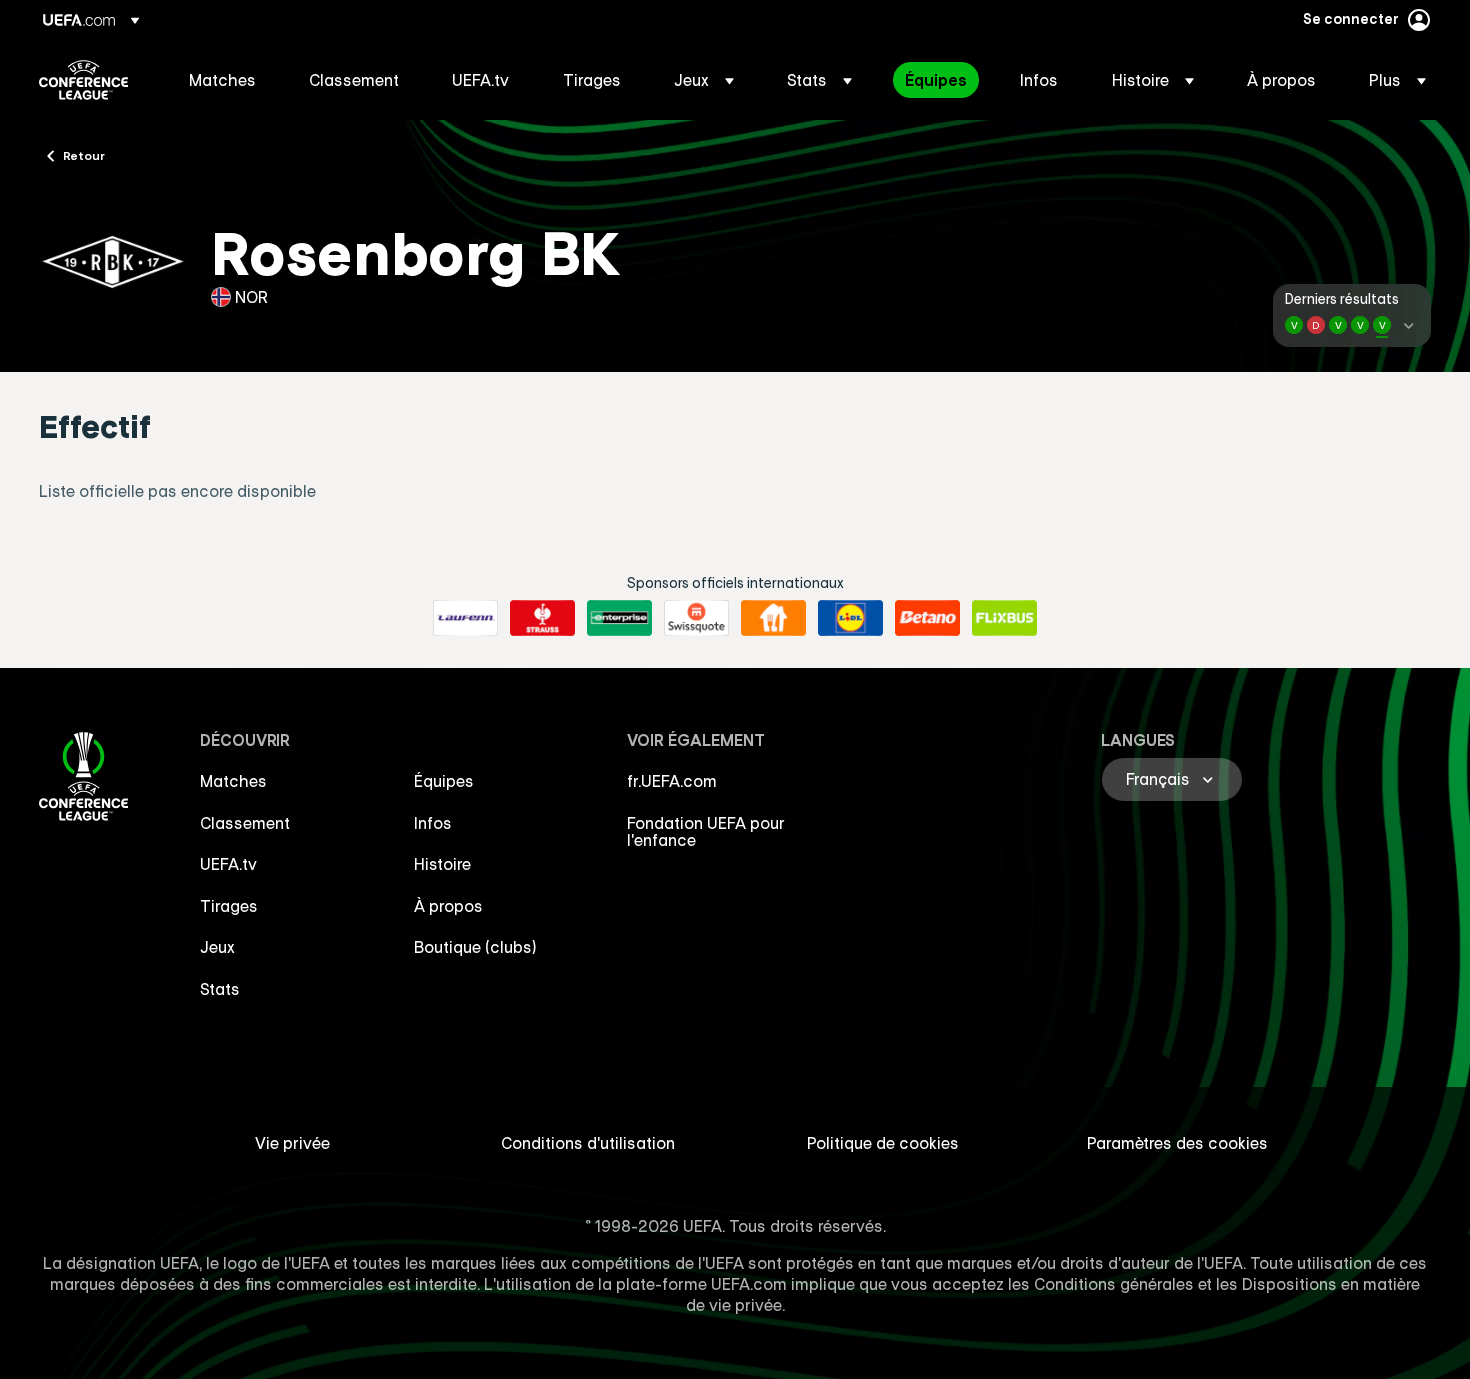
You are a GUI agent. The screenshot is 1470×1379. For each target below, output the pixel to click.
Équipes (444, 781)
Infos (433, 823)
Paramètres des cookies (1177, 1143)
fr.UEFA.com (672, 781)
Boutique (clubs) (475, 947)
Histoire (442, 864)
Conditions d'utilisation (588, 1143)
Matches (233, 781)
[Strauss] (542, 618)
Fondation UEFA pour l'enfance (706, 832)
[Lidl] (850, 618)
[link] (222, 80)
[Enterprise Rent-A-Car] (619, 618)
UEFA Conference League (83, 80)
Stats (220, 989)
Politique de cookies (883, 1143)
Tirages (229, 906)
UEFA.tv (228, 864)
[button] (704, 80)
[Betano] (927, 618)
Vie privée (292, 1143)
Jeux (217, 947)
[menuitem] (224, 80)
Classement (245, 823)
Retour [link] (84, 155)
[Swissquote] (696, 618)
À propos (448, 906)
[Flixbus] (1004, 618)
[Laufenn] (465, 618)
